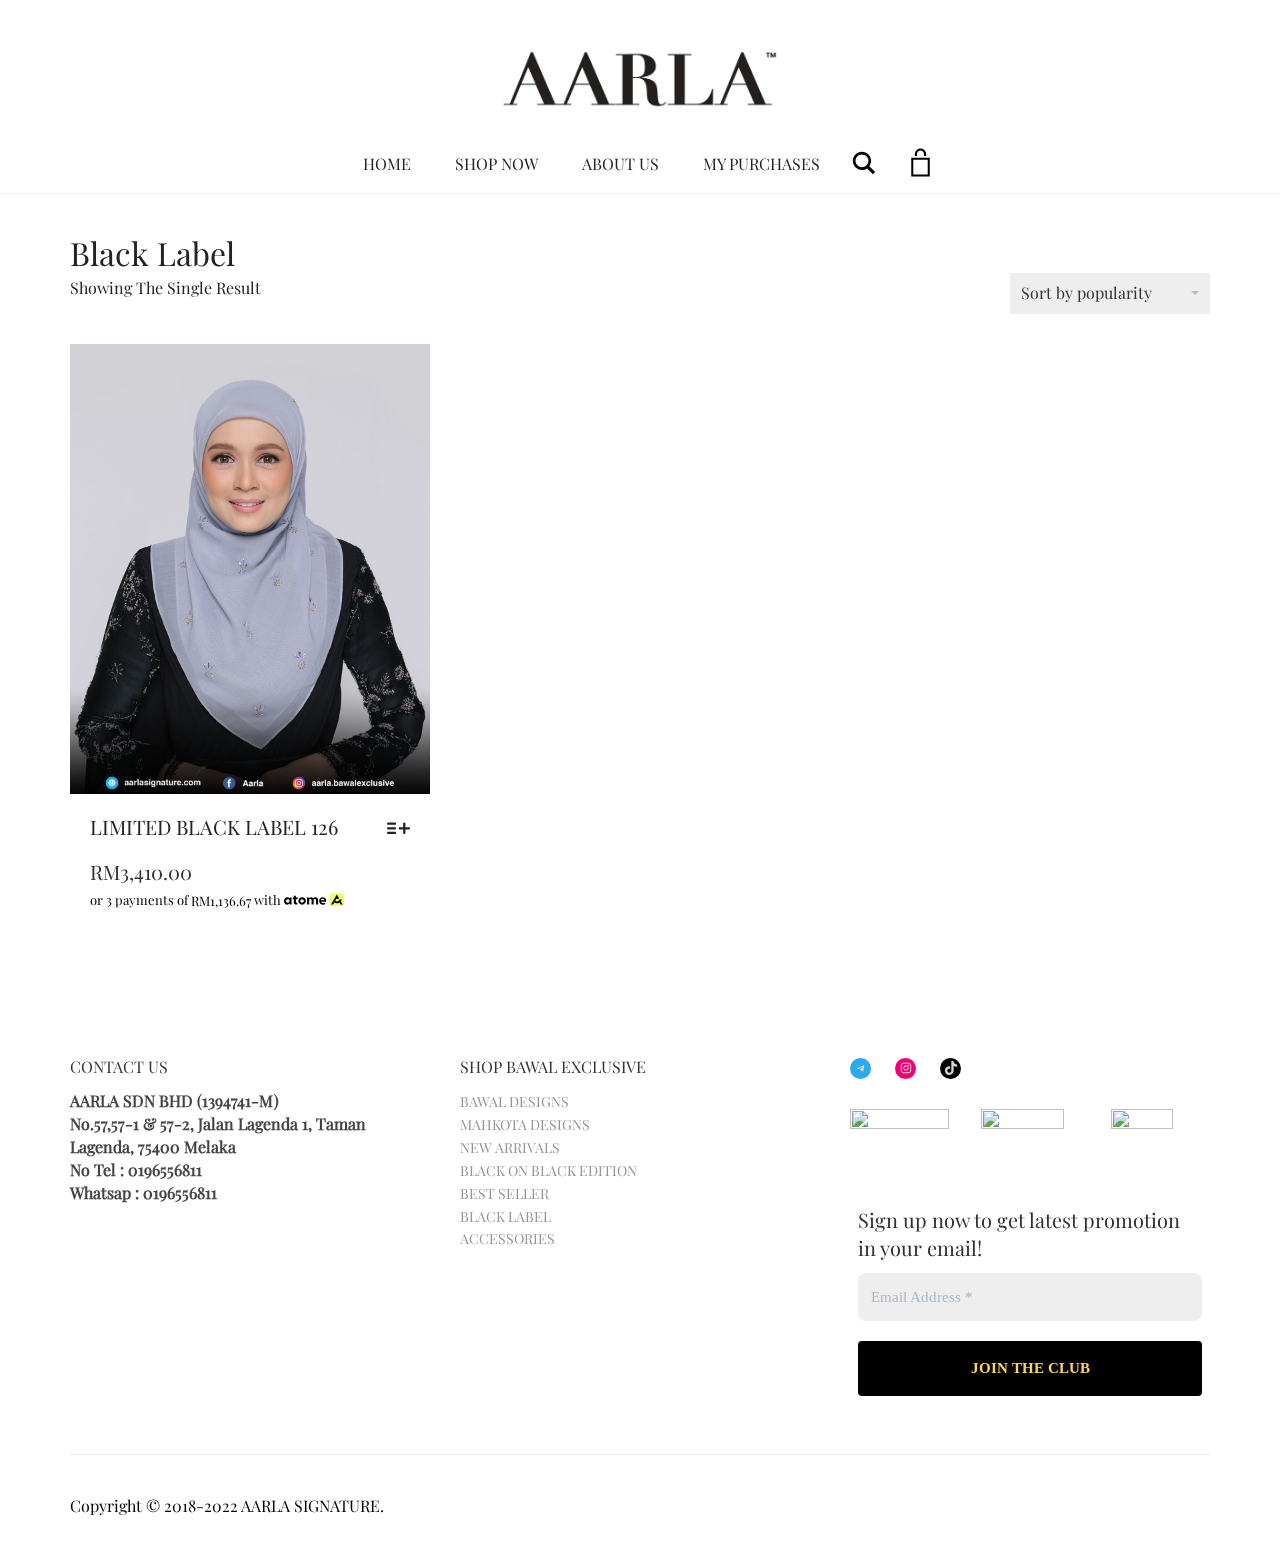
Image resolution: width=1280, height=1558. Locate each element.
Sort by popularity (1086, 292)
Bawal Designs (514, 1101)
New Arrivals (510, 1147)
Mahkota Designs (525, 1124)
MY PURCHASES (761, 163)
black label (505, 1216)
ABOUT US (620, 163)
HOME (387, 163)
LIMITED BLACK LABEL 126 (214, 826)
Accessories (507, 1238)
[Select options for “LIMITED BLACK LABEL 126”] (403, 828)
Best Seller (504, 1193)
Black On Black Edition (548, 1170)
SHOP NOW (496, 163)
